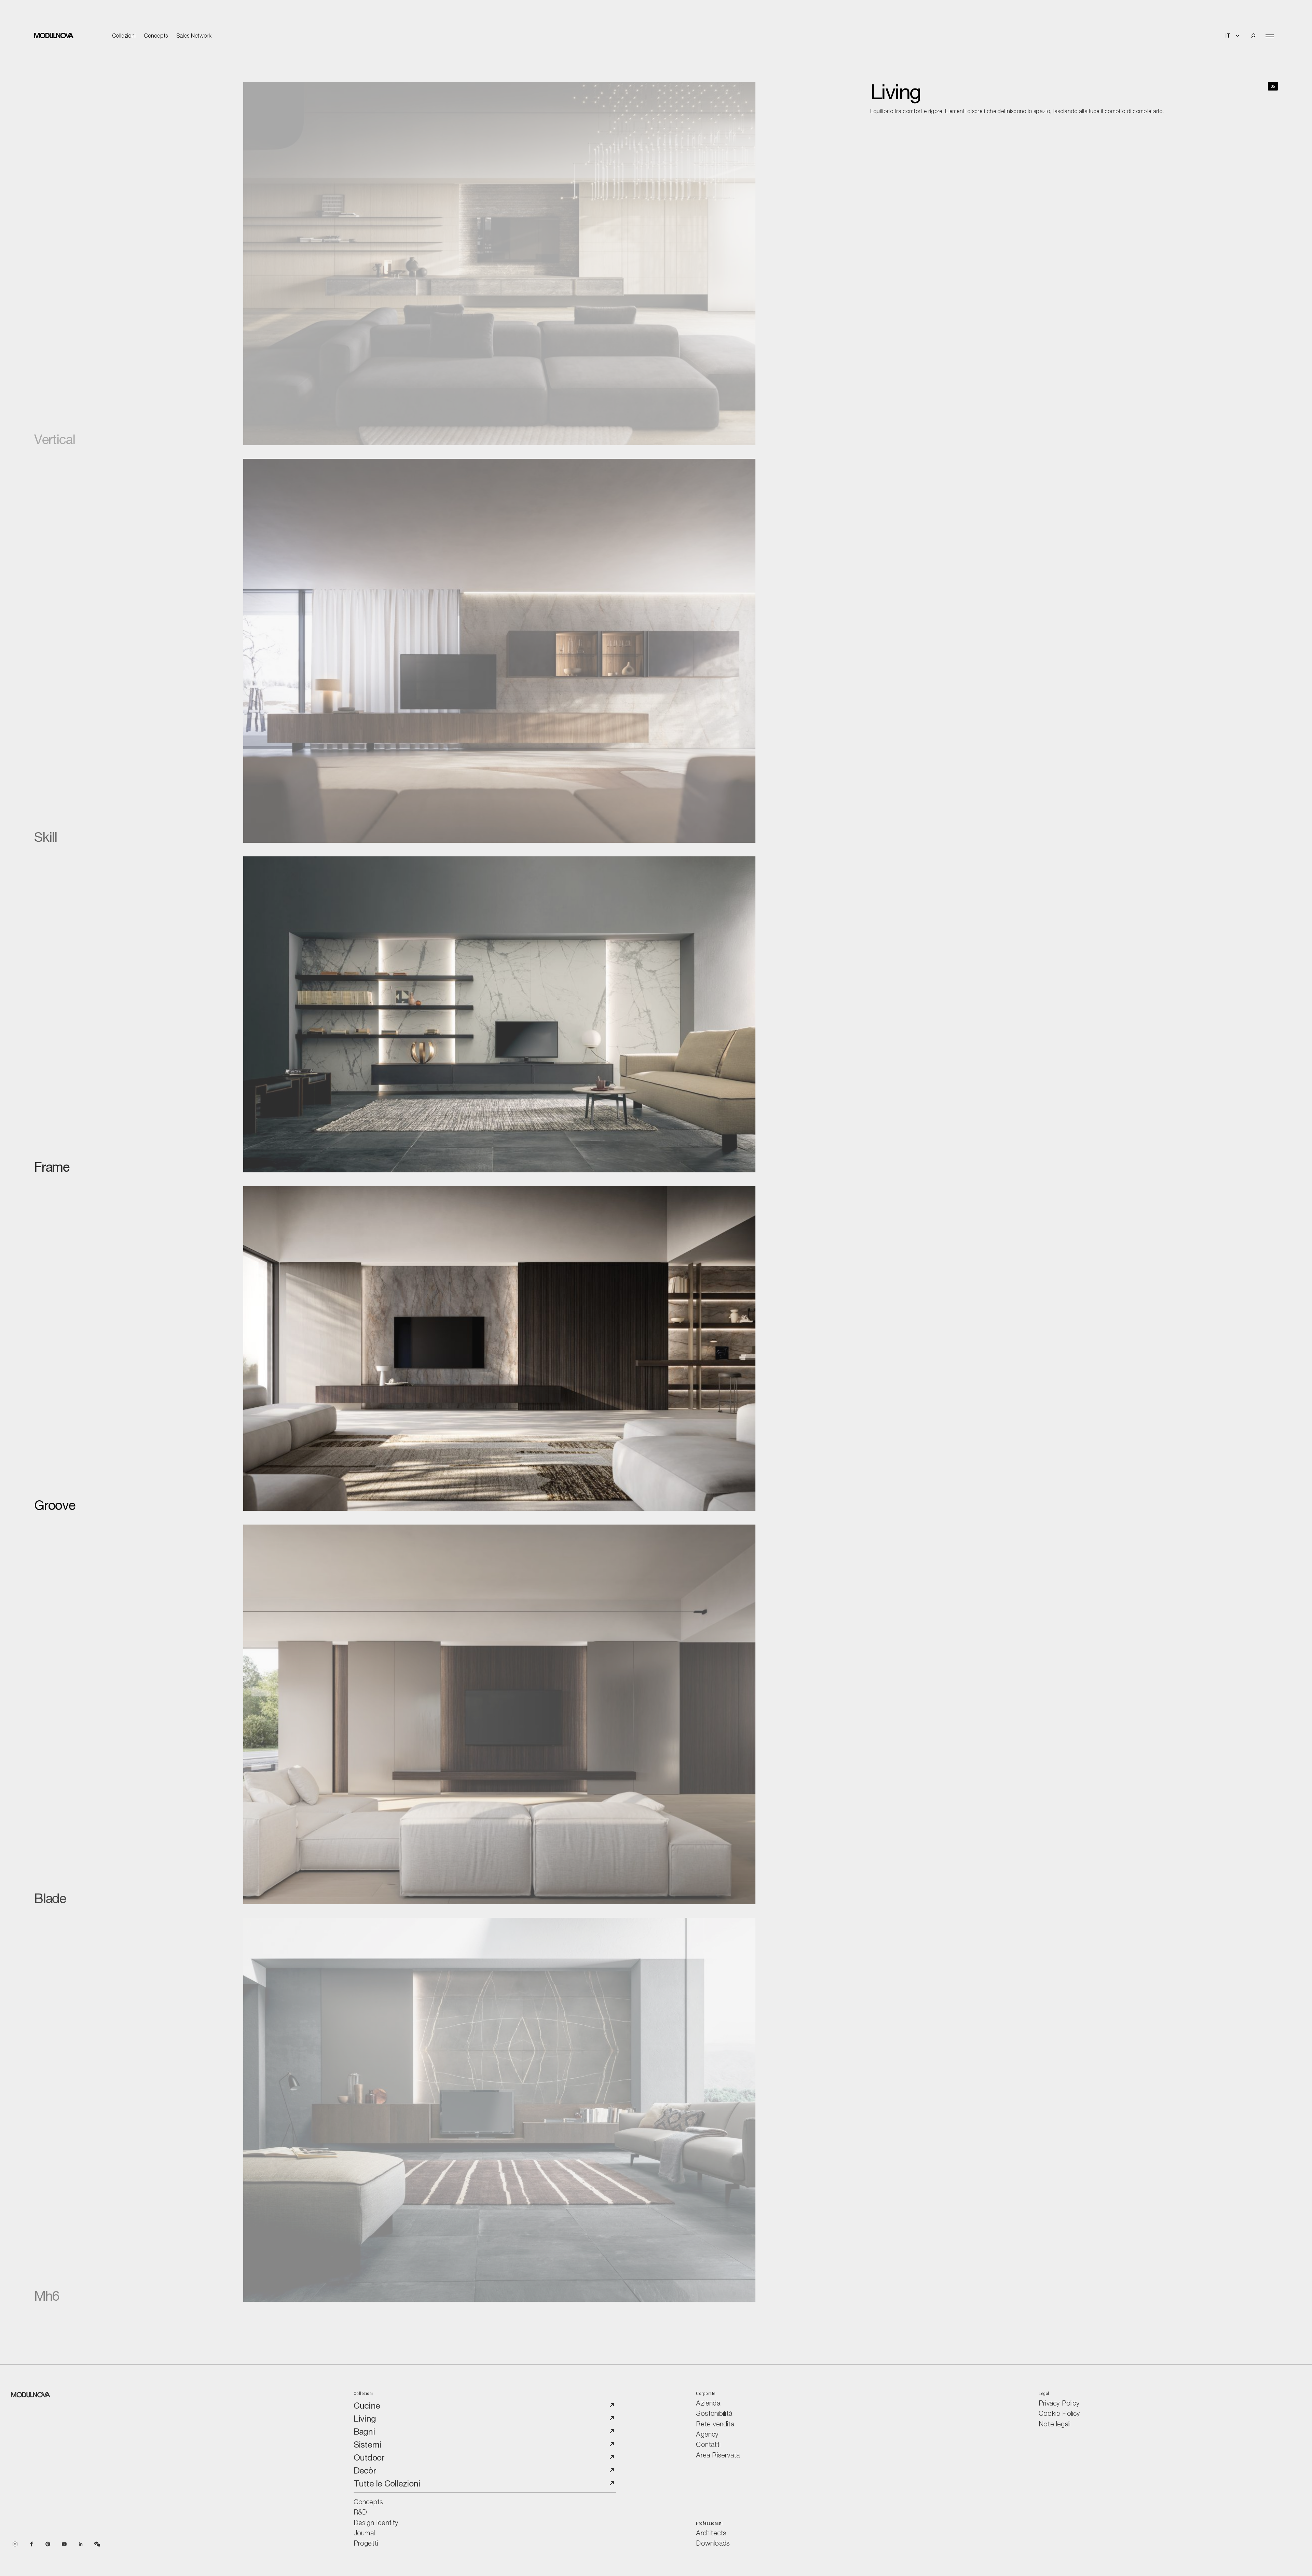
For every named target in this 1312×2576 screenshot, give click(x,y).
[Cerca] (1253, 36)
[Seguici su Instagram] (15, 2543)
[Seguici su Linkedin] (81, 2543)
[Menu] (1270, 36)
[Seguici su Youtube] (64, 2543)
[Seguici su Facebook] (31, 2543)
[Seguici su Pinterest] (48, 2543)
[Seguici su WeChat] (97, 2543)
